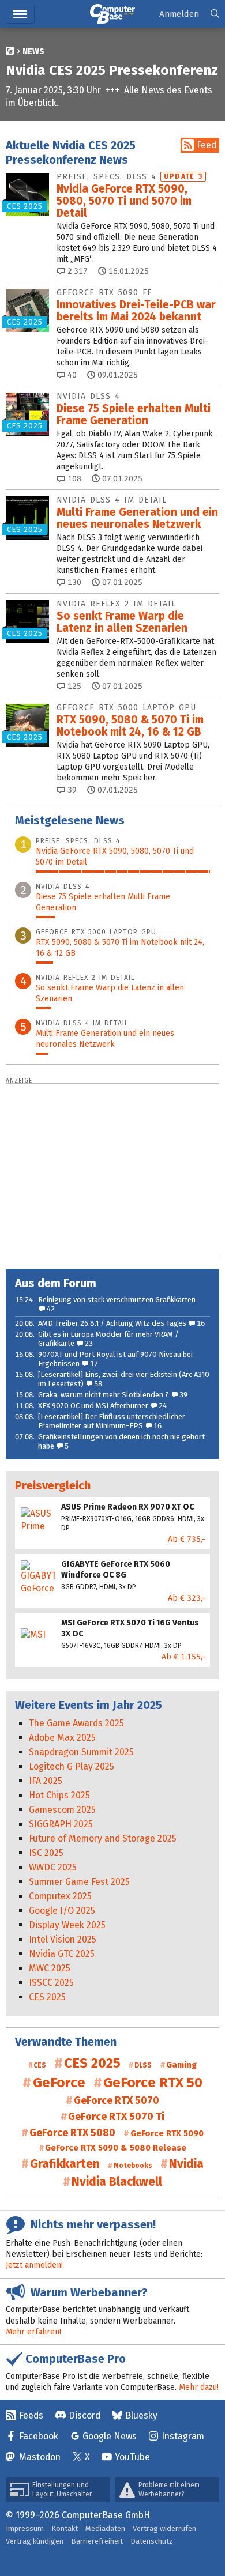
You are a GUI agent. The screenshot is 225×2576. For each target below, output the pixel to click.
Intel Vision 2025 (63, 1939)
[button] (215, 14)
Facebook (39, 2436)
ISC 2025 (46, 1853)
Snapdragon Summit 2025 (81, 1752)
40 (71, 375)
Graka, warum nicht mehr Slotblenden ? (104, 1395)
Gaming (181, 2065)
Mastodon (40, 2457)
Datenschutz (152, 2541)
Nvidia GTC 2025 (62, 1954)
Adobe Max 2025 (62, 1738)
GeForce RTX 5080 (72, 2133)
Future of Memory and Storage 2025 (103, 1838)
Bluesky (141, 2415)
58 (97, 1384)
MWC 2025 (50, 1968)
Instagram (183, 2436)
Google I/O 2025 (62, 1911)
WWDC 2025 (53, 1867)
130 (73, 582)
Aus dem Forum (56, 1283)
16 (200, 1323)
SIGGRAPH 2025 (61, 1824)
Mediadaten (105, 2528)
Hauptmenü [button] (20, 14)
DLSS (143, 2065)
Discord (85, 2415)
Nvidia (186, 2164)
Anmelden (179, 14)
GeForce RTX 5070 (117, 2100)
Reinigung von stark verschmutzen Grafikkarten (117, 1300)
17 (93, 1364)
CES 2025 (47, 1997)
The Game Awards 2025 (76, 1723)
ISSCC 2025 (51, 1983)
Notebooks (133, 2166)
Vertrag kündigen (35, 2541)
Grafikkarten (65, 2164)
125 (73, 686)
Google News (110, 2436)
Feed (207, 145)
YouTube (132, 2457)
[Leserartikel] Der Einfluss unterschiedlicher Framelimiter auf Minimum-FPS (112, 1421)
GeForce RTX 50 (153, 2083)
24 (162, 1406)
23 (88, 1343)
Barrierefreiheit (97, 2541)
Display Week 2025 (67, 1925)
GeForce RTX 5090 (167, 2133)
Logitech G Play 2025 (72, 1766)
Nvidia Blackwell (117, 2182)
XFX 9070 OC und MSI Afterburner (93, 1406)
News (33, 52)
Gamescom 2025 (62, 1810)
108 (73, 479)
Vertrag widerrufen (164, 2528)
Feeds (31, 2415)
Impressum (25, 2528)
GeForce (59, 2083)
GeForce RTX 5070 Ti (116, 2117)
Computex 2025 (60, 1896)
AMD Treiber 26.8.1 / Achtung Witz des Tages (112, 1323)
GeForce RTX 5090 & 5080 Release (116, 2148)
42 (50, 1309)
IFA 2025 (46, 1781)
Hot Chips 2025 (59, 1795)
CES (40, 2065)
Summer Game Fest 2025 (79, 1882)
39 (71, 790)
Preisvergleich (53, 1485)
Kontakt (65, 2528)
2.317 (76, 271)
